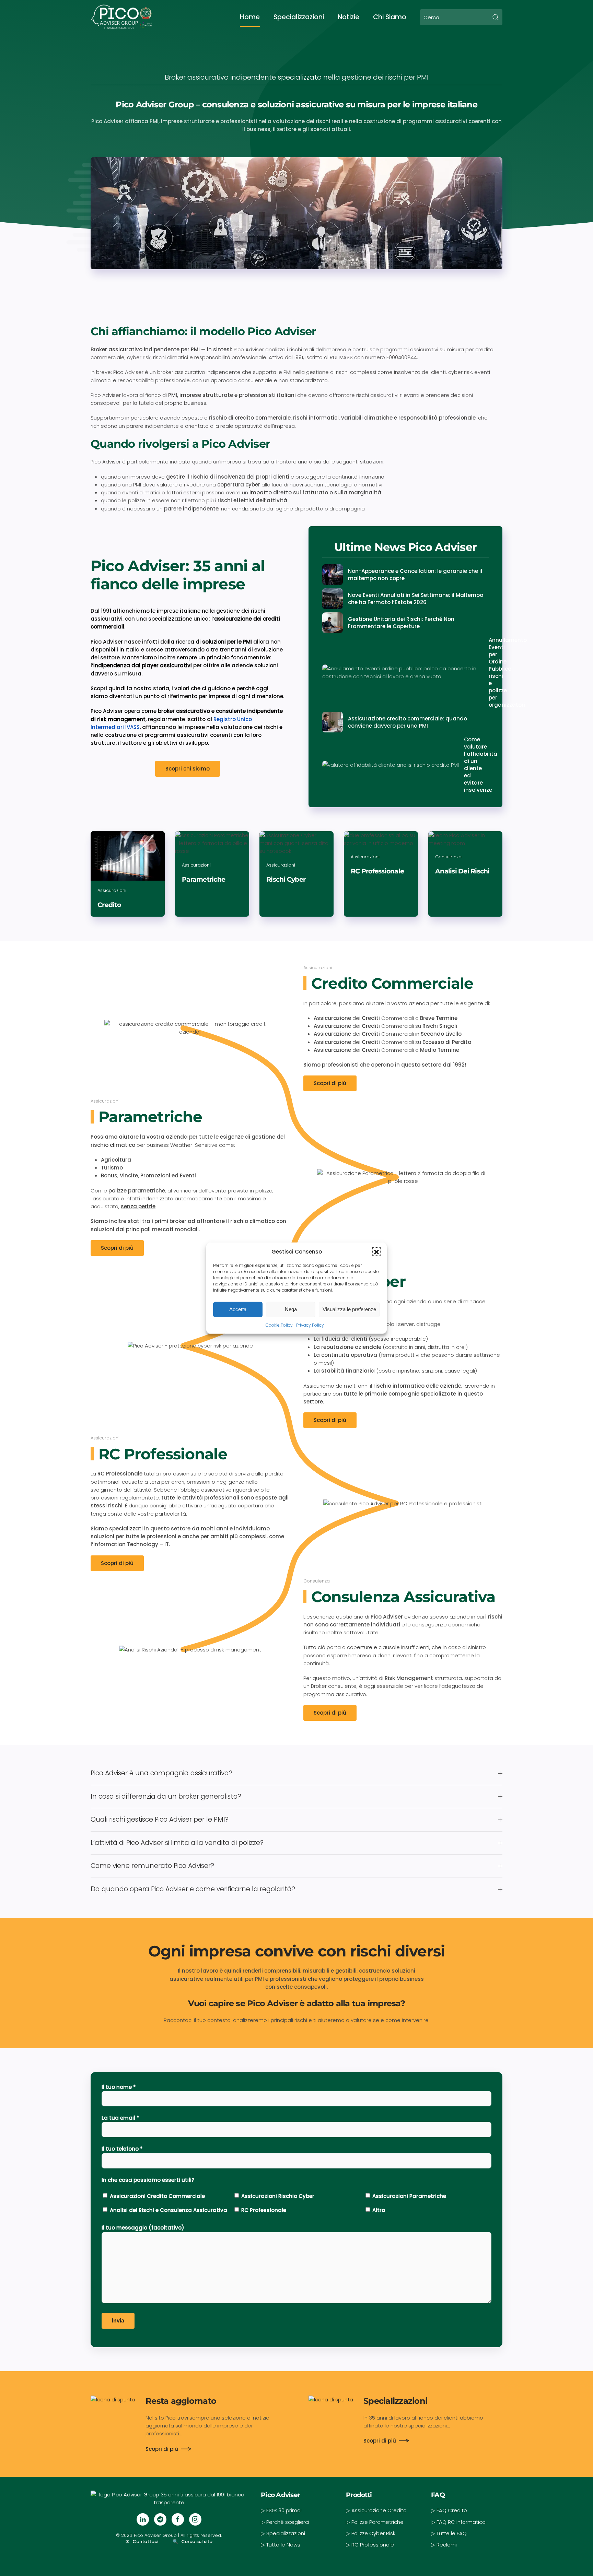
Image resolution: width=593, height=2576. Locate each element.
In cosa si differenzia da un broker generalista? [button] (166, 1797)
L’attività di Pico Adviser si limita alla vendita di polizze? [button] (177, 1843)
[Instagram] (195, 2519)
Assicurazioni (318, 968)
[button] (376, 1251)
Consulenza (317, 1581)
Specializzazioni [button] (299, 17)
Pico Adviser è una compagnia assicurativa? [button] (161, 1773)
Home (250, 17)
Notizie (348, 17)
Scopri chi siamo (188, 769)
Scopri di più (330, 1083)
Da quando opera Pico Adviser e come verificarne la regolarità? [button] (193, 1889)
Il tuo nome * (119, 2087)
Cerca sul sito (197, 2542)
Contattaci (145, 2542)
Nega (291, 1309)
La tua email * (120, 2118)
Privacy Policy (310, 1325)
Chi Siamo (390, 17)
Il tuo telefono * (122, 2149)
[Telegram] (160, 2519)
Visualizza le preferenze (349, 1309)
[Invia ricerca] (496, 17)
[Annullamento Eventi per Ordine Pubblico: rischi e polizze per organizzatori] (405, 672)
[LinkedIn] (143, 2519)
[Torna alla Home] (121, 17)
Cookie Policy (279, 1325)
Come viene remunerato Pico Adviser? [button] (152, 1866)
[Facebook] (178, 2519)
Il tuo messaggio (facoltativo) (143, 2228)
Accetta (238, 1309)
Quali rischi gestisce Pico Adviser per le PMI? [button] (160, 1820)
